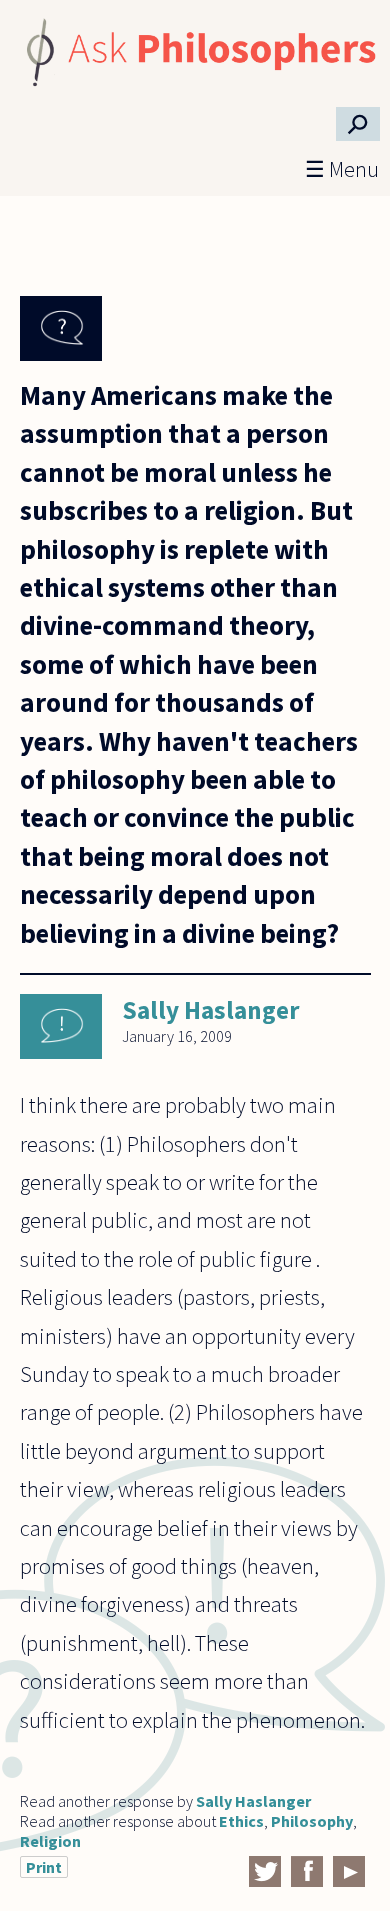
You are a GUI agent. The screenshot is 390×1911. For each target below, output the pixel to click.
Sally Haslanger (211, 1010)
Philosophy (312, 1821)
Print (44, 1867)
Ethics (241, 1821)
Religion (50, 1841)
